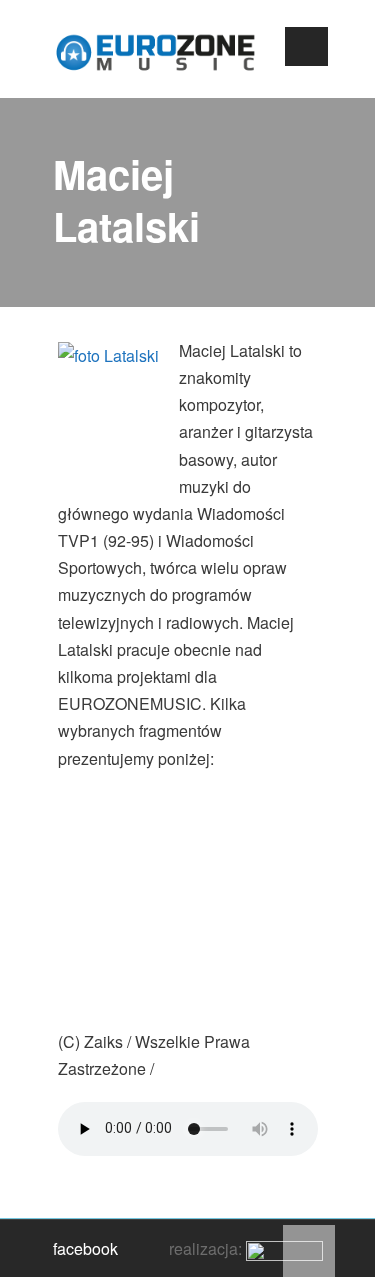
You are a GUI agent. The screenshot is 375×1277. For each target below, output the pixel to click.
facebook (85, 1248)
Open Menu (306, 46)
